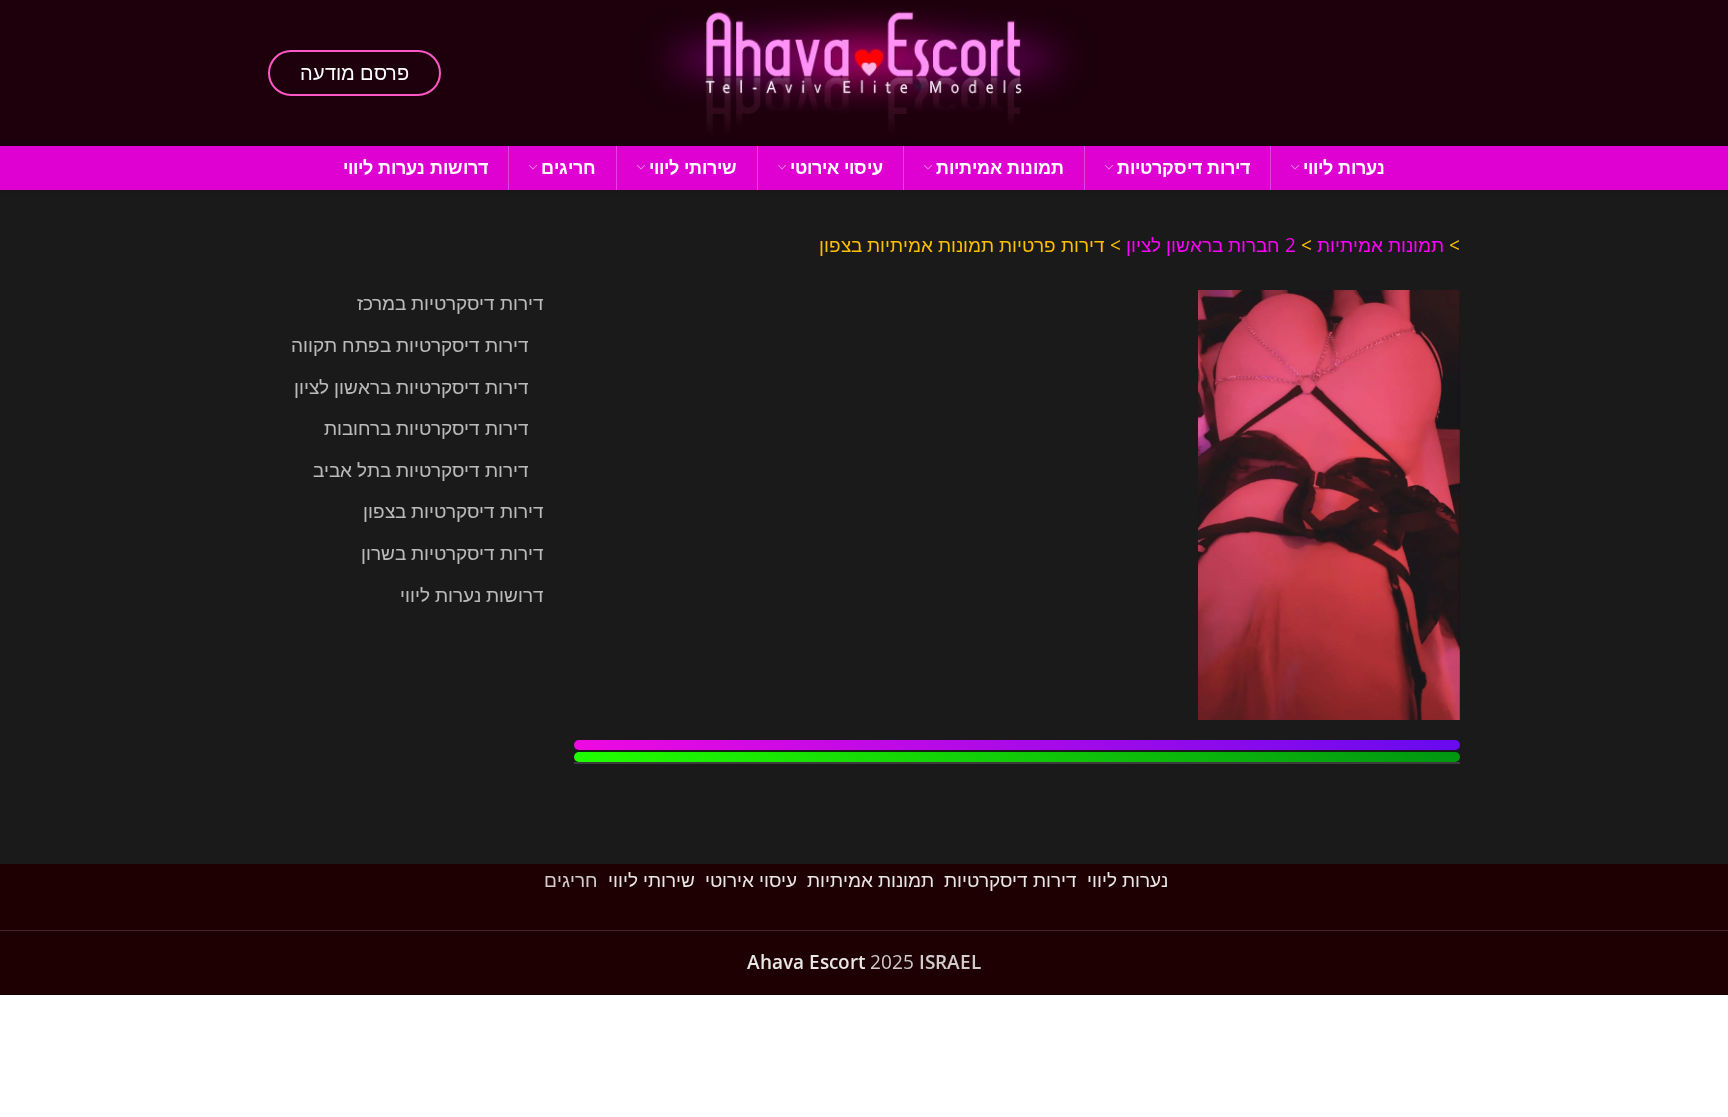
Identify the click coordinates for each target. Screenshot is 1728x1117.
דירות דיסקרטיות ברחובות (426, 428)
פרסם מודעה (354, 72)
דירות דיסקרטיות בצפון (453, 511)
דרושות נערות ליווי (472, 595)
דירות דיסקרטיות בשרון (452, 553)
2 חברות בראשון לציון (1211, 245)
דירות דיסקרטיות (1010, 880)
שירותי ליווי (651, 880)
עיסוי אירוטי (751, 880)
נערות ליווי (1127, 880)
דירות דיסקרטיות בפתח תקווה (410, 345)
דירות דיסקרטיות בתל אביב (421, 470)
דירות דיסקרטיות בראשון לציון (411, 387)
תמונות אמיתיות (1380, 245)
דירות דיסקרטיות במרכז (450, 303)
